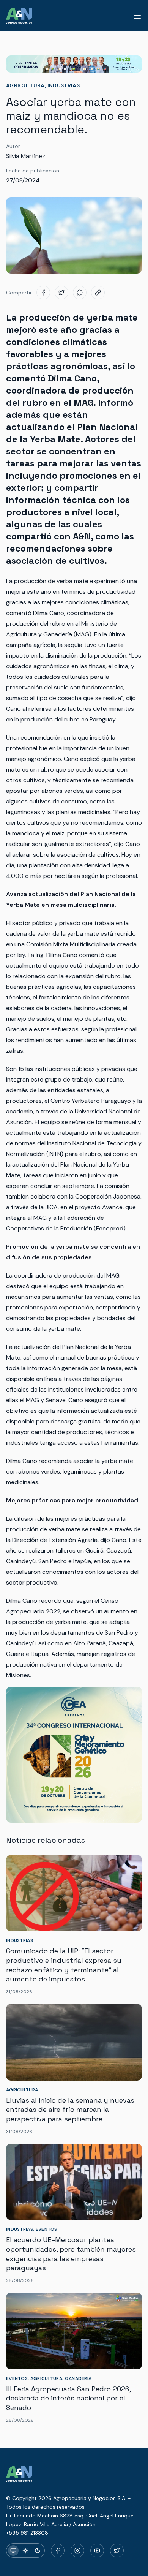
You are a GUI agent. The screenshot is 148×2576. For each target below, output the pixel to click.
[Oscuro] (38, 2551)
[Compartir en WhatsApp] (80, 293)
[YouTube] (97, 2551)
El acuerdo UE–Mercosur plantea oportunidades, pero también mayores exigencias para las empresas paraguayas (71, 2254)
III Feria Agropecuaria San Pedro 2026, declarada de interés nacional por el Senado (68, 2398)
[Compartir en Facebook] (43, 293)
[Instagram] (77, 2551)
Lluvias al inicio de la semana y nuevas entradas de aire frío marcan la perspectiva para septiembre (70, 2110)
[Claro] (25, 2551)
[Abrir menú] (137, 16)
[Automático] (13, 2551)
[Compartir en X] (61, 293)
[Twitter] (117, 2551)
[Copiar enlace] (98, 293)
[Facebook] (58, 2551)
